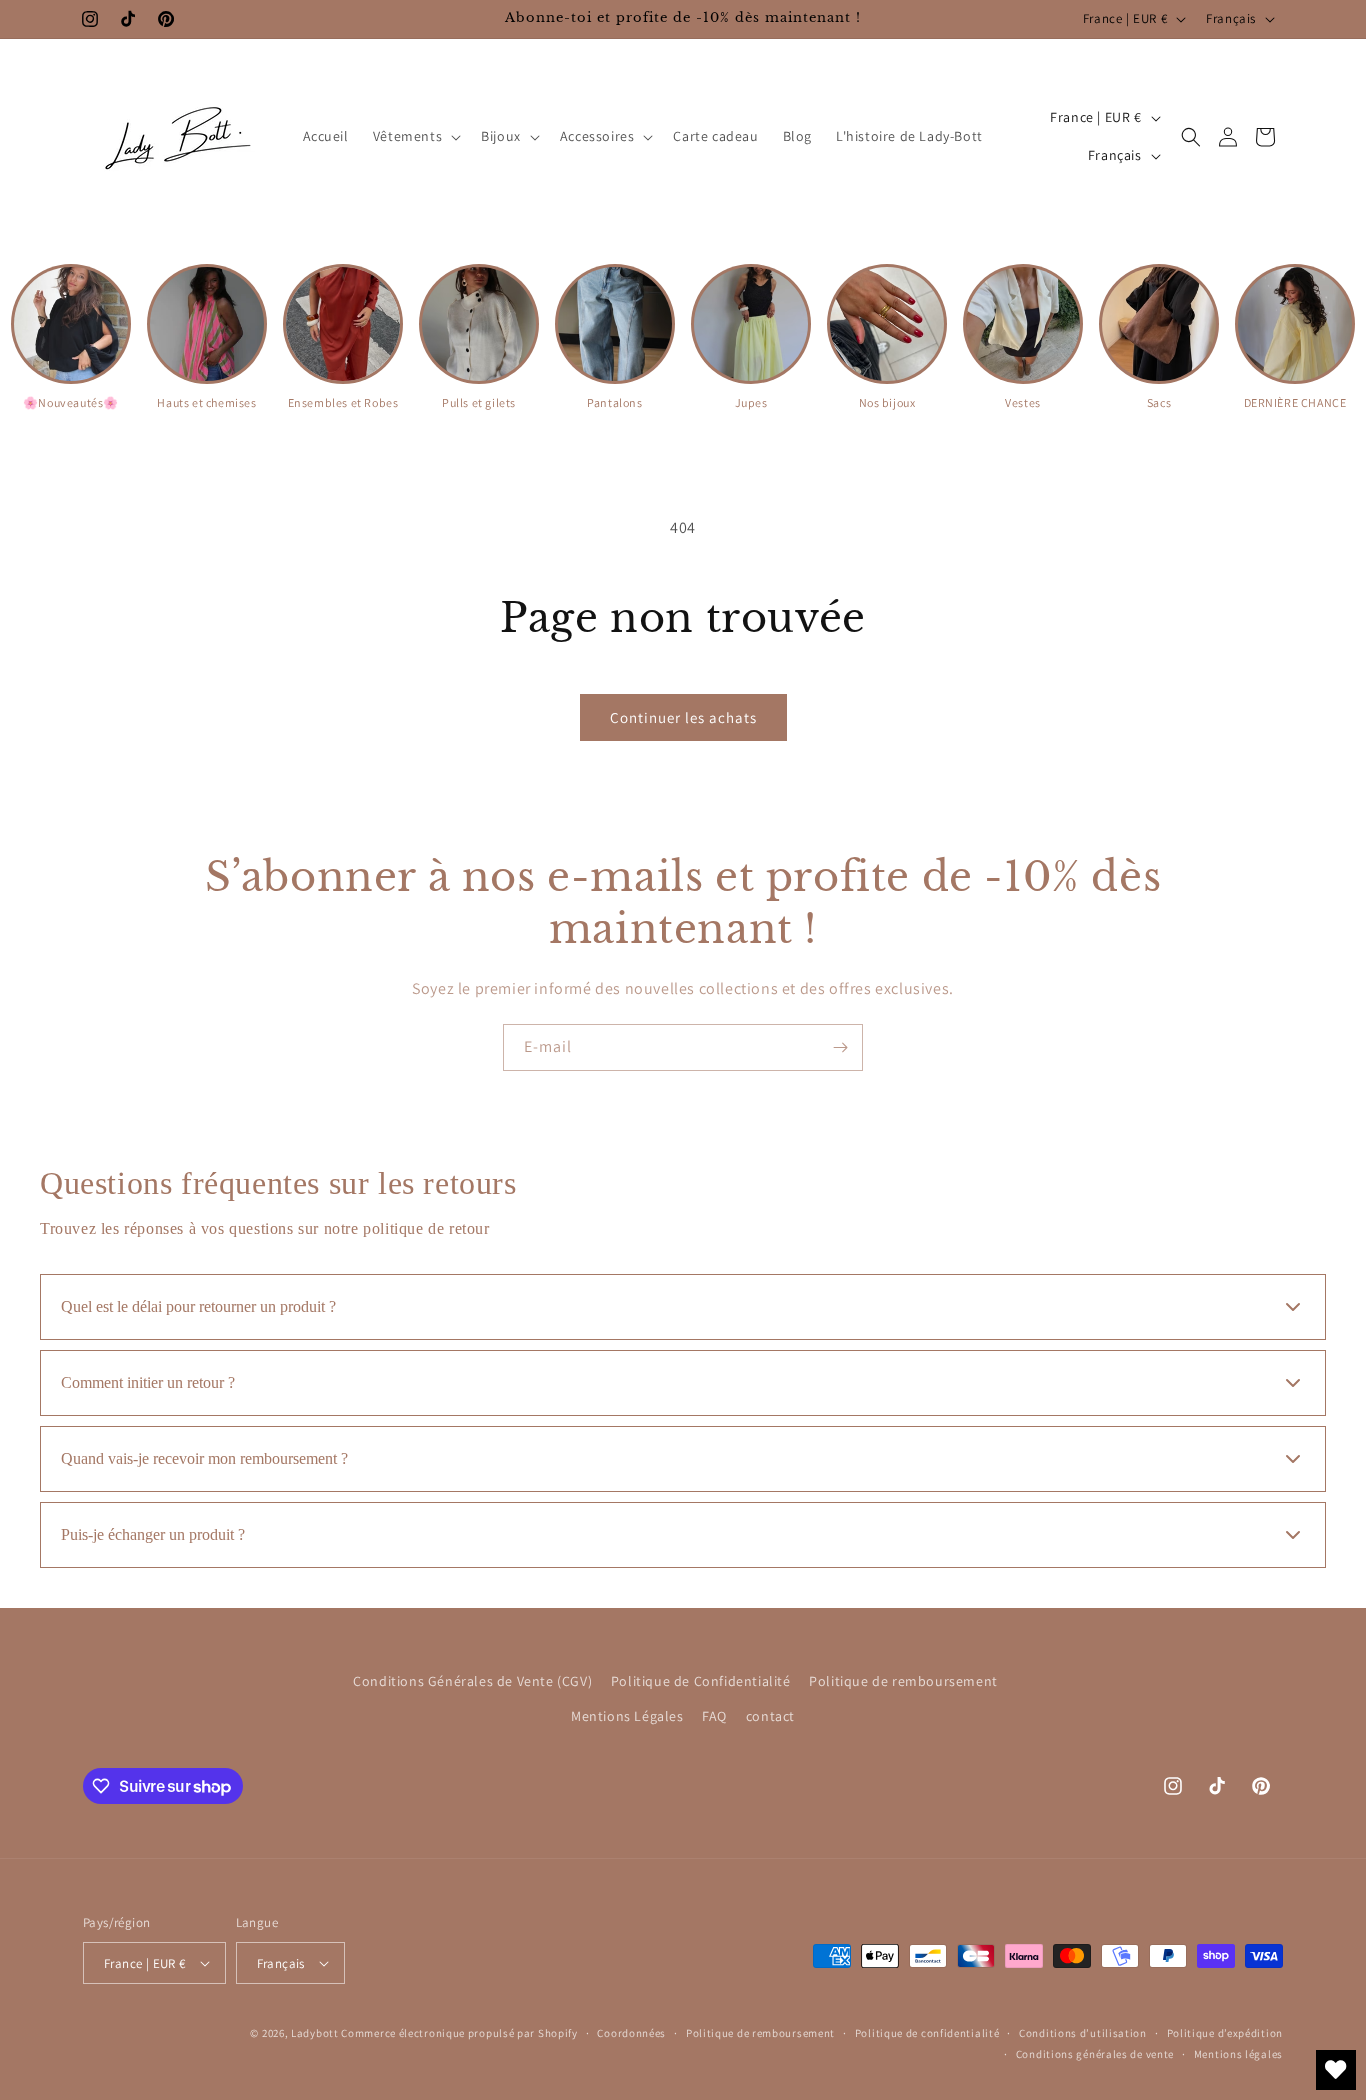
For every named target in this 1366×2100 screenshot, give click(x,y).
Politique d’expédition (1225, 2033)
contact (770, 1716)
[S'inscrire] (840, 1047)
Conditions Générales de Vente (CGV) (472, 1681)
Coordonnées (631, 2033)
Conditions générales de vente (1095, 2054)
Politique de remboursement (903, 1681)
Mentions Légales (627, 1716)
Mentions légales (1238, 2054)
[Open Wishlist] (1336, 2070)
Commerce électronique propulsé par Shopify (459, 2033)
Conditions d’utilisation (1083, 2033)
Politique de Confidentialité (701, 1681)
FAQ (714, 1716)
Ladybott (315, 2033)
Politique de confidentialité (927, 2033)
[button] (415, 136)
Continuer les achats (683, 717)
